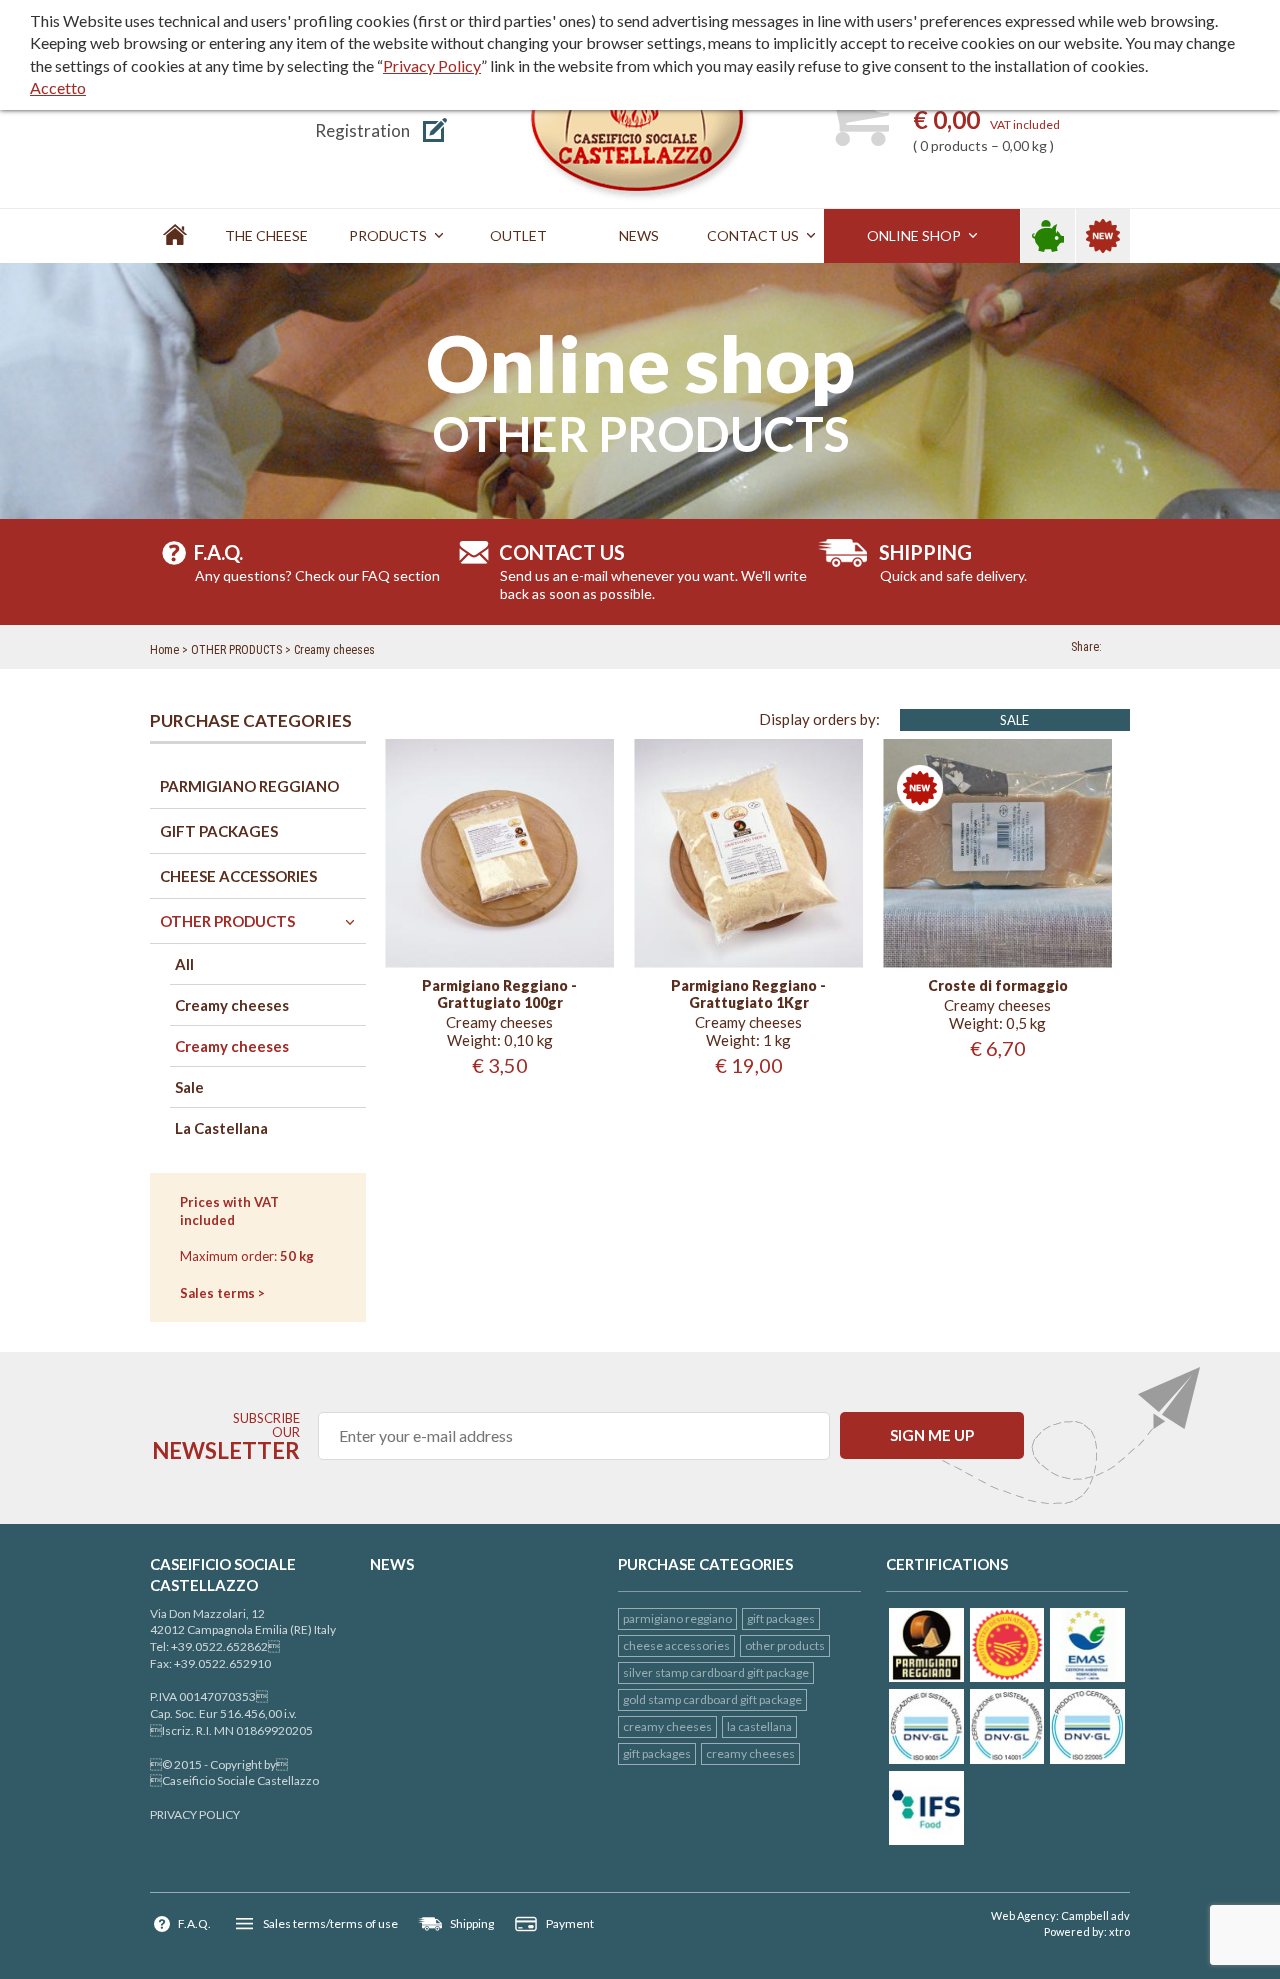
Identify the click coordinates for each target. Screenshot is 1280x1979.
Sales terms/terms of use (330, 1923)
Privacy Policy (432, 65)
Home (164, 650)
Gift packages (657, 1753)
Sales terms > (222, 1293)
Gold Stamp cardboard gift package (712, 1699)
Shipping (472, 1923)
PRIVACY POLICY (195, 1814)
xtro (1119, 1931)
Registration (362, 130)
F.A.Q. (194, 1923)
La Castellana (759, 1726)
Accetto (58, 87)
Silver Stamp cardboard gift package (716, 1672)
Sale (1014, 720)
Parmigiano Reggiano (677, 1618)
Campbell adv (1095, 1915)
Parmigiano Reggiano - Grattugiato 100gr (499, 994)
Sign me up (932, 1435)
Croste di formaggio (998, 986)
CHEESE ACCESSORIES (676, 1645)
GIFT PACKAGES (781, 1618)
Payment (570, 1923)
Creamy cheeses (334, 650)
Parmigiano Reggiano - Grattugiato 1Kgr (748, 994)
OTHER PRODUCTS (236, 650)
